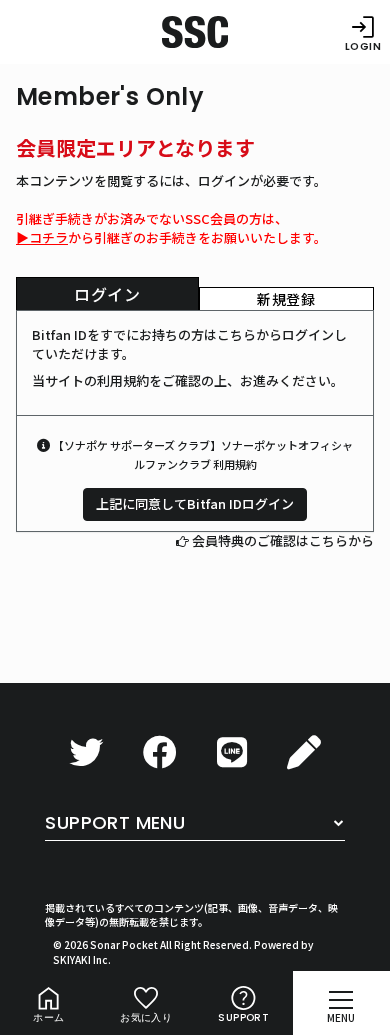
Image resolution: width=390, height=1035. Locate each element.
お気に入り (146, 1017)
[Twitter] (86, 752)
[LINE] (232, 752)
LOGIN (363, 45)
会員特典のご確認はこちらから (283, 540)
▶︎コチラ (42, 237)
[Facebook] (160, 752)
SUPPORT (243, 1017)
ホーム (48, 1017)
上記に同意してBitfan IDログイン (195, 503)
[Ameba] (304, 752)
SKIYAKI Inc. (82, 959)
